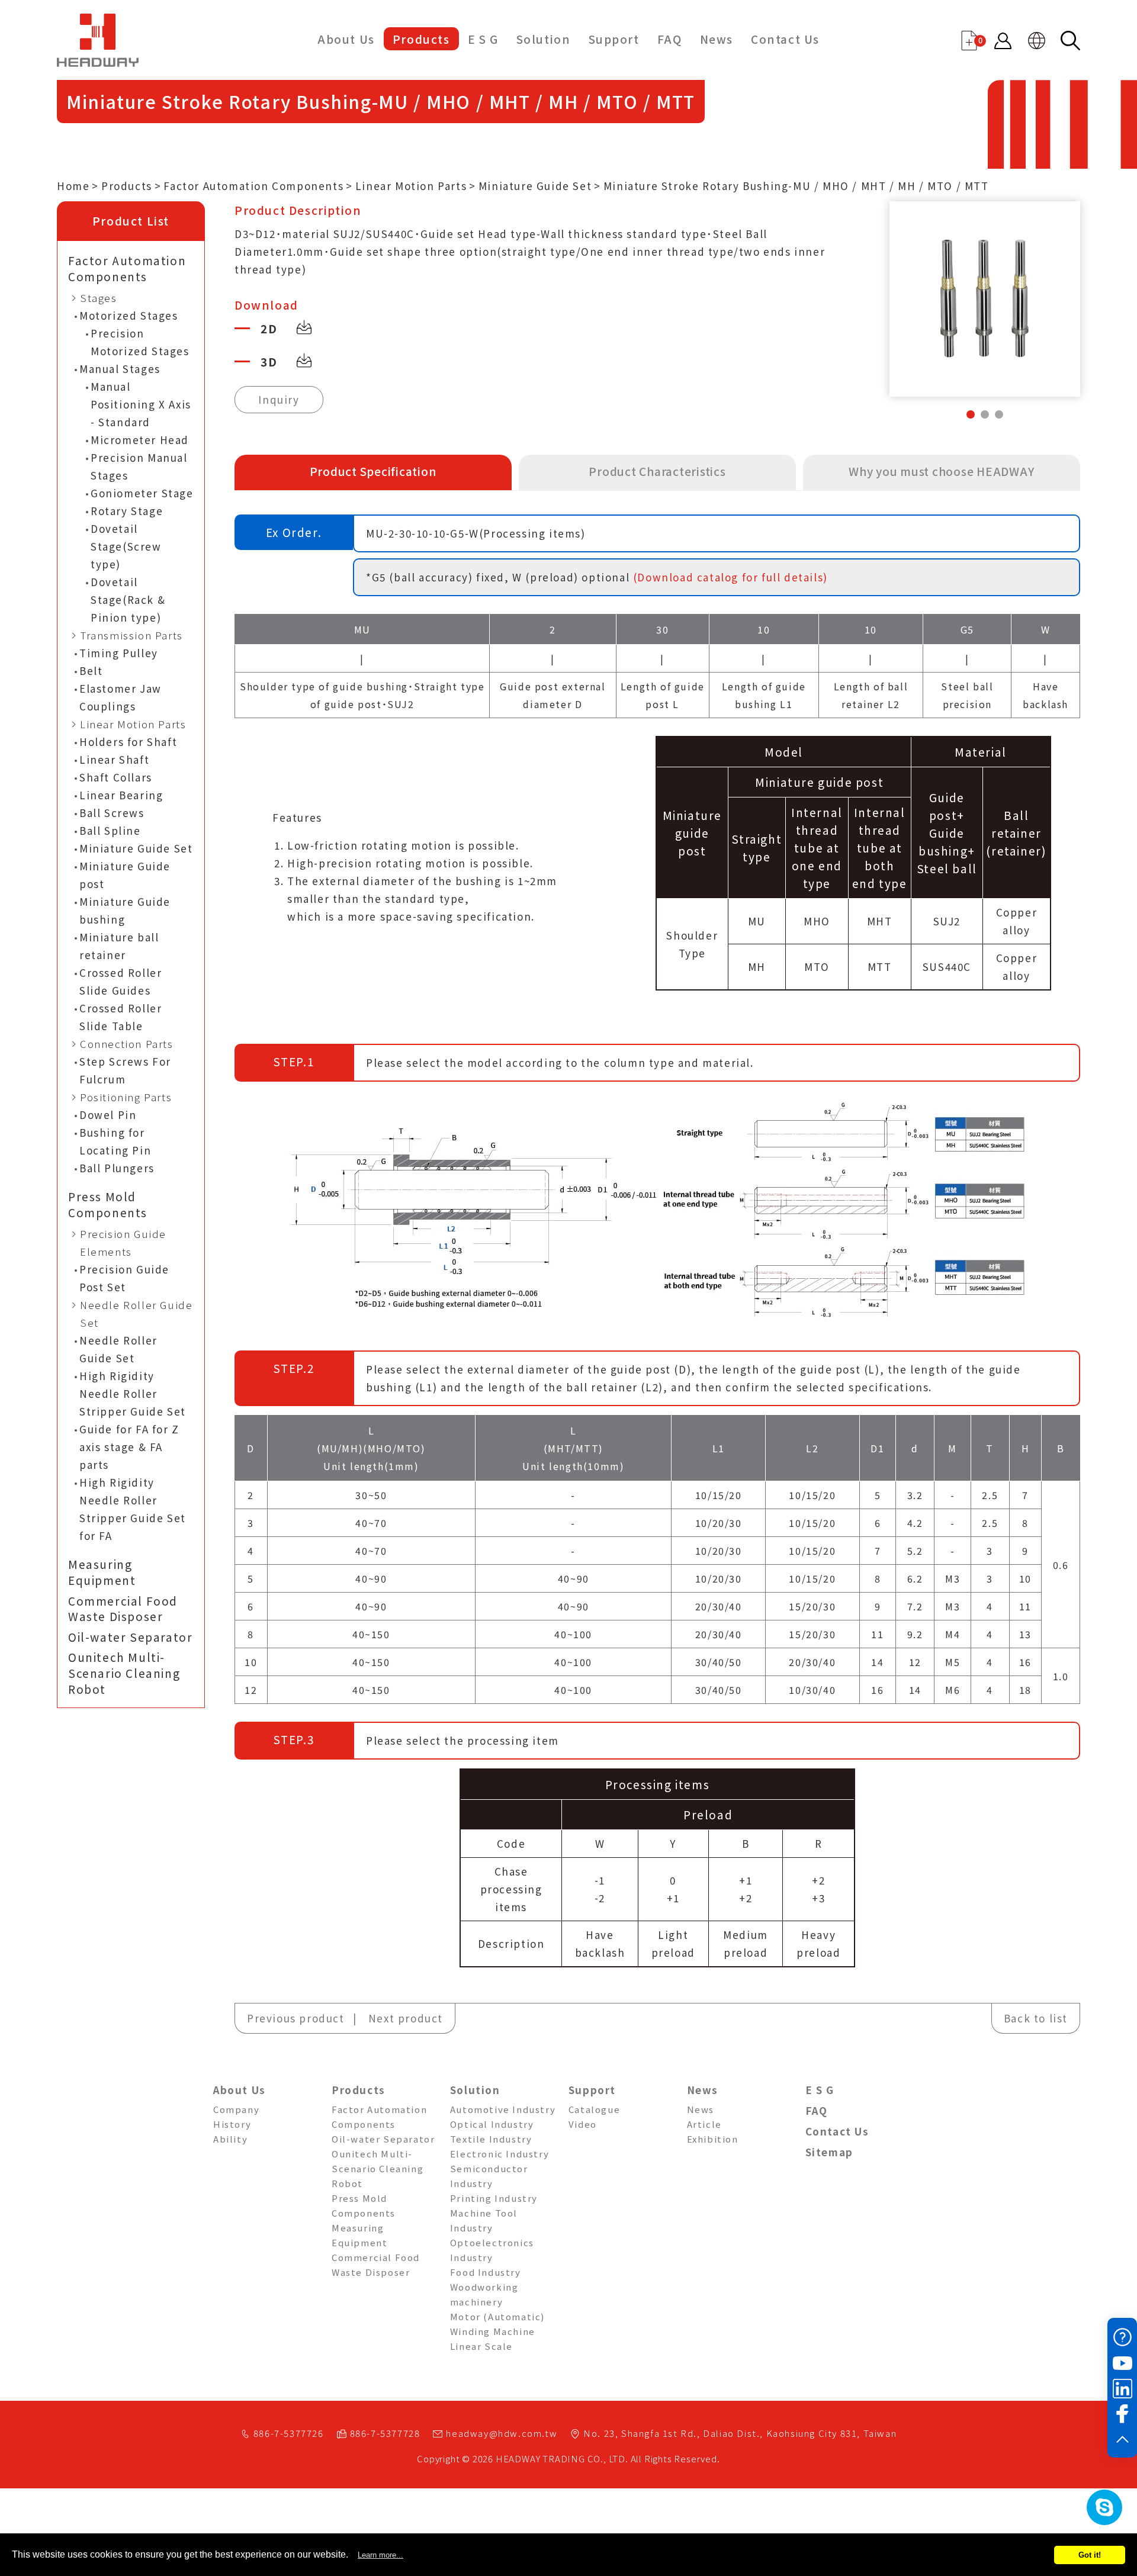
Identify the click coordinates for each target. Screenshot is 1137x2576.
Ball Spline (110, 830)
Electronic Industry (500, 2154)
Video (583, 2124)
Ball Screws (112, 813)
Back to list (1036, 2018)
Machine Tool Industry (484, 2220)
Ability (230, 2139)
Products (421, 39)
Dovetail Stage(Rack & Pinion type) (128, 599)
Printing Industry (494, 2198)
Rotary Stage (127, 511)
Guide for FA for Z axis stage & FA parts (129, 1447)
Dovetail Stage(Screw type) (126, 546)
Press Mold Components (108, 1205)
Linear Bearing (121, 795)
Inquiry (279, 399)
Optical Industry (492, 2124)
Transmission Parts (131, 635)
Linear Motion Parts (411, 186)
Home (73, 186)
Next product (406, 2018)
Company (236, 2109)
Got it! (1090, 2555)
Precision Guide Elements (123, 1242)
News (717, 39)
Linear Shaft (114, 759)
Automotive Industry (503, 2109)
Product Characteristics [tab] (657, 471)
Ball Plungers (117, 1168)
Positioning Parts (126, 1097)
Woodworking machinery (484, 2294)
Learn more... (380, 2555)
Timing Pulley (119, 653)
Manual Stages (120, 369)
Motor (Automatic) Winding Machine (497, 2324)
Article (704, 2124)
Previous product (296, 2018)
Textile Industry (491, 2139)
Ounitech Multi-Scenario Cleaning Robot (124, 1673)
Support (614, 39)
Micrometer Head (140, 440)
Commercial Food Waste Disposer (123, 1609)
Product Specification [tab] (373, 471)
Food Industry (486, 2272)
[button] (971, 414)
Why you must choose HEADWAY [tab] (941, 471)
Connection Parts (127, 1043)
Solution (544, 39)
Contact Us (785, 39)
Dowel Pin (108, 1115)
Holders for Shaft (128, 742)
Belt (91, 670)
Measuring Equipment (102, 1572)
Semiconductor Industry (489, 2176)
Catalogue (594, 2109)
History (232, 2124)
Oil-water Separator (130, 1637)
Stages (99, 298)
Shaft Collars (116, 777)
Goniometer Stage (142, 493)
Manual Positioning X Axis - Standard (141, 404)
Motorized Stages (129, 315)
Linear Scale (481, 2346)
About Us (346, 39)
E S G (483, 39)
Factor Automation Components (253, 186)
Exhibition (713, 2139)
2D (269, 328)
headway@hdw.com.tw (502, 2433)
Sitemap (829, 2152)
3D (269, 361)
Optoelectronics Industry (492, 2250)
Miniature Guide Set (535, 186)
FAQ (670, 39)
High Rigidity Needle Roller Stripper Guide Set (133, 1393)
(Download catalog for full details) (730, 577)
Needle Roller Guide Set (136, 1313)
